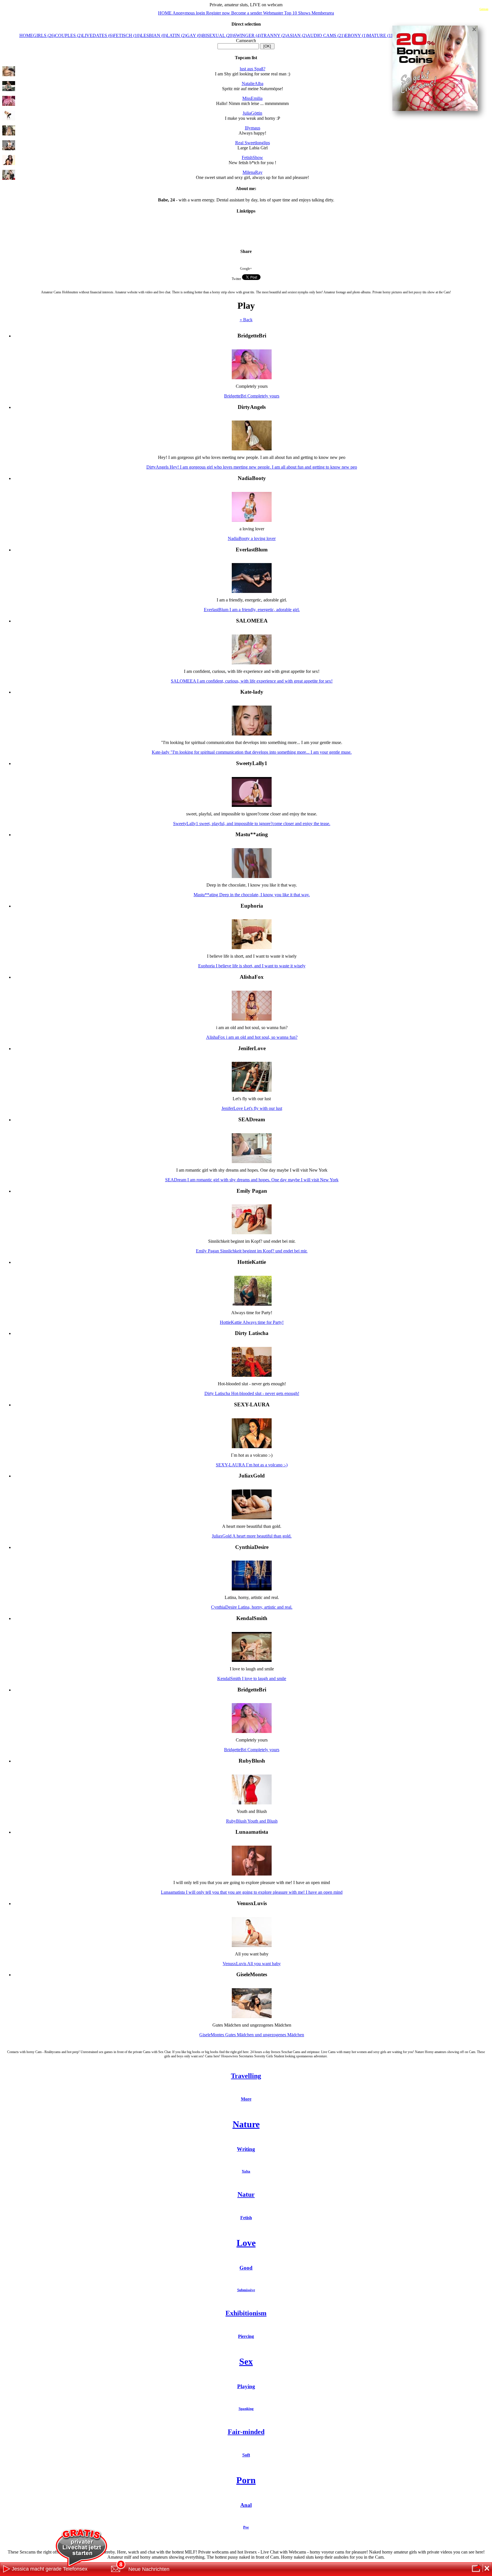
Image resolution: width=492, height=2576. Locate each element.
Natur (246, 2194)
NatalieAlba (253, 84)
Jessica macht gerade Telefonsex (50, 2569)
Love (246, 2243)
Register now (219, 13)
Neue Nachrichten (149, 2569)
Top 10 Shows (298, 13)
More (246, 2099)
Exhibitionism (246, 2313)
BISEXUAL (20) (218, 35)
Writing (246, 2149)
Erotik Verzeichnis (246, 229)
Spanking (246, 2409)
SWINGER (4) (247, 35)
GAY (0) (194, 35)
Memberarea (323, 13)
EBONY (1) (356, 35)
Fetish (246, 2218)
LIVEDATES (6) (98, 35)
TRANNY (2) (274, 35)
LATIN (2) (176, 35)
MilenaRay (253, 172)
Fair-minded (246, 2432)
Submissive (246, 2290)
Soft (246, 2455)
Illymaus (253, 128)
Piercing (246, 2336)
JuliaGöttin (252, 113)
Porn (246, 2480)
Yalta (246, 2171)
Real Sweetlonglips (253, 143)
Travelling (246, 2076)
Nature (246, 2124)
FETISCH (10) (127, 35)
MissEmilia (252, 98)
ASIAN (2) (297, 35)
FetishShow (252, 157)
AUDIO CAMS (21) (326, 35)
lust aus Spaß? (253, 69)
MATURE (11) (381, 35)
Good (246, 2268)
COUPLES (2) (68, 35)
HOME (165, 13)
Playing (246, 2386)
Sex (246, 2361)
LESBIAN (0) (154, 35)
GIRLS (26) (44, 35)
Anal (246, 2505)
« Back (246, 320)
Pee (246, 2527)
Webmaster (274, 13)
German (484, 9)
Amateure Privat (246, 233)
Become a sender (247, 13)
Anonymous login (189, 13)
